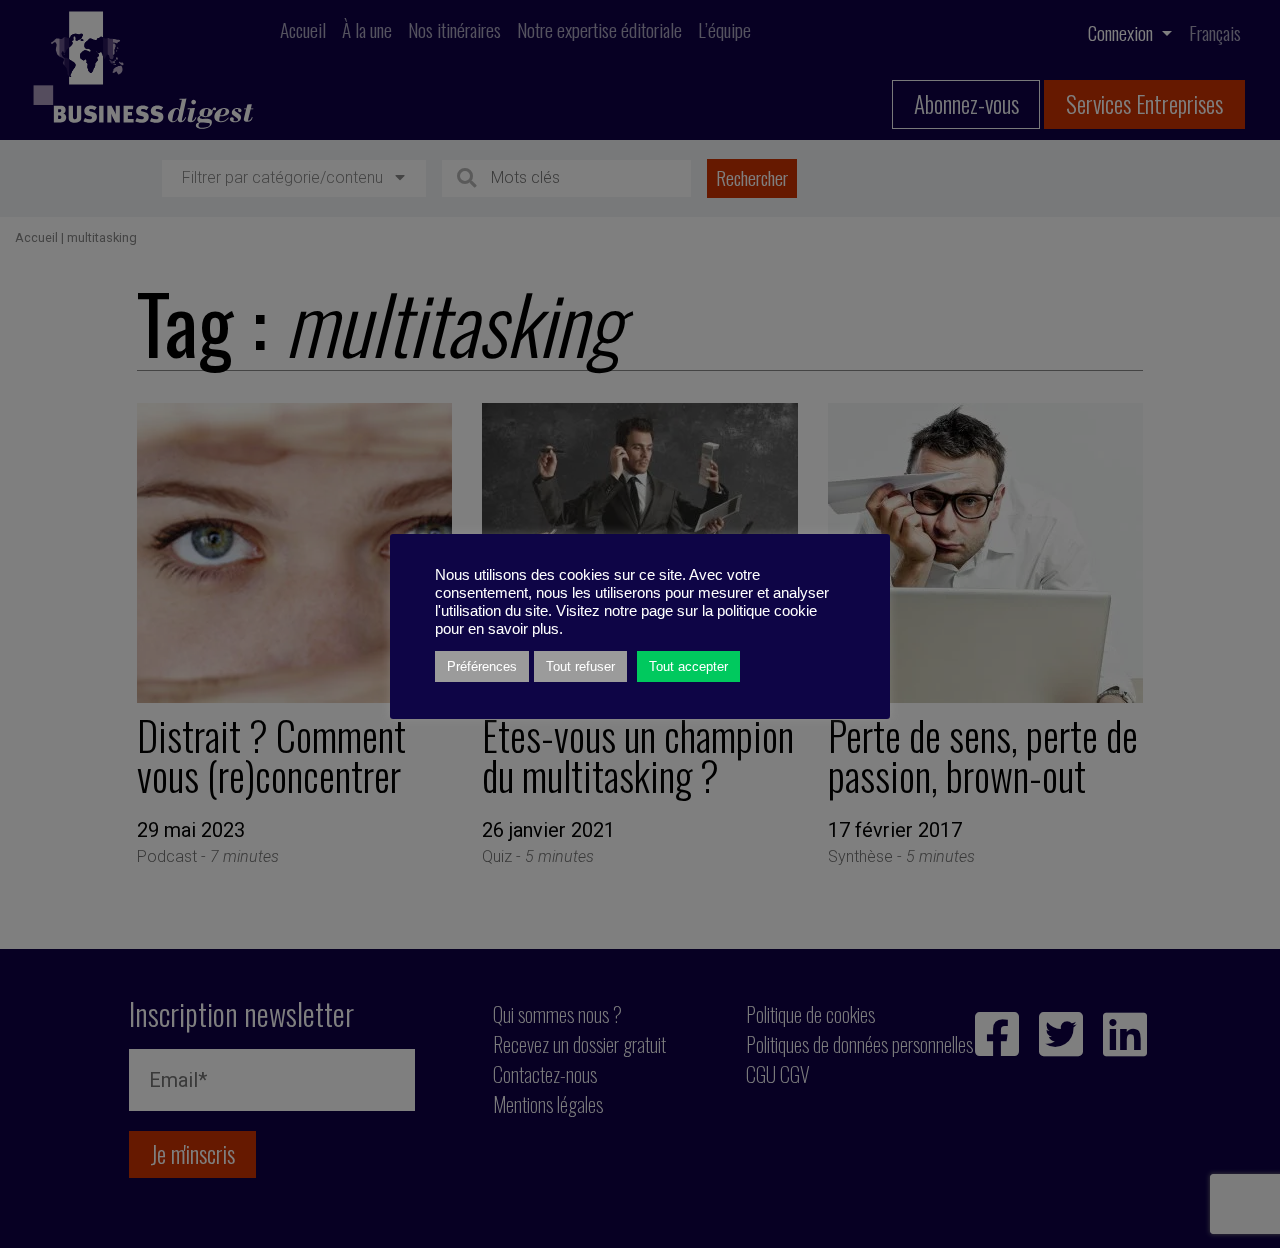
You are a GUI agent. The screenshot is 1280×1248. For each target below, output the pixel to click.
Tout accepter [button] (688, 666)
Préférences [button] (482, 666)
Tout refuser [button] (580, 666)
